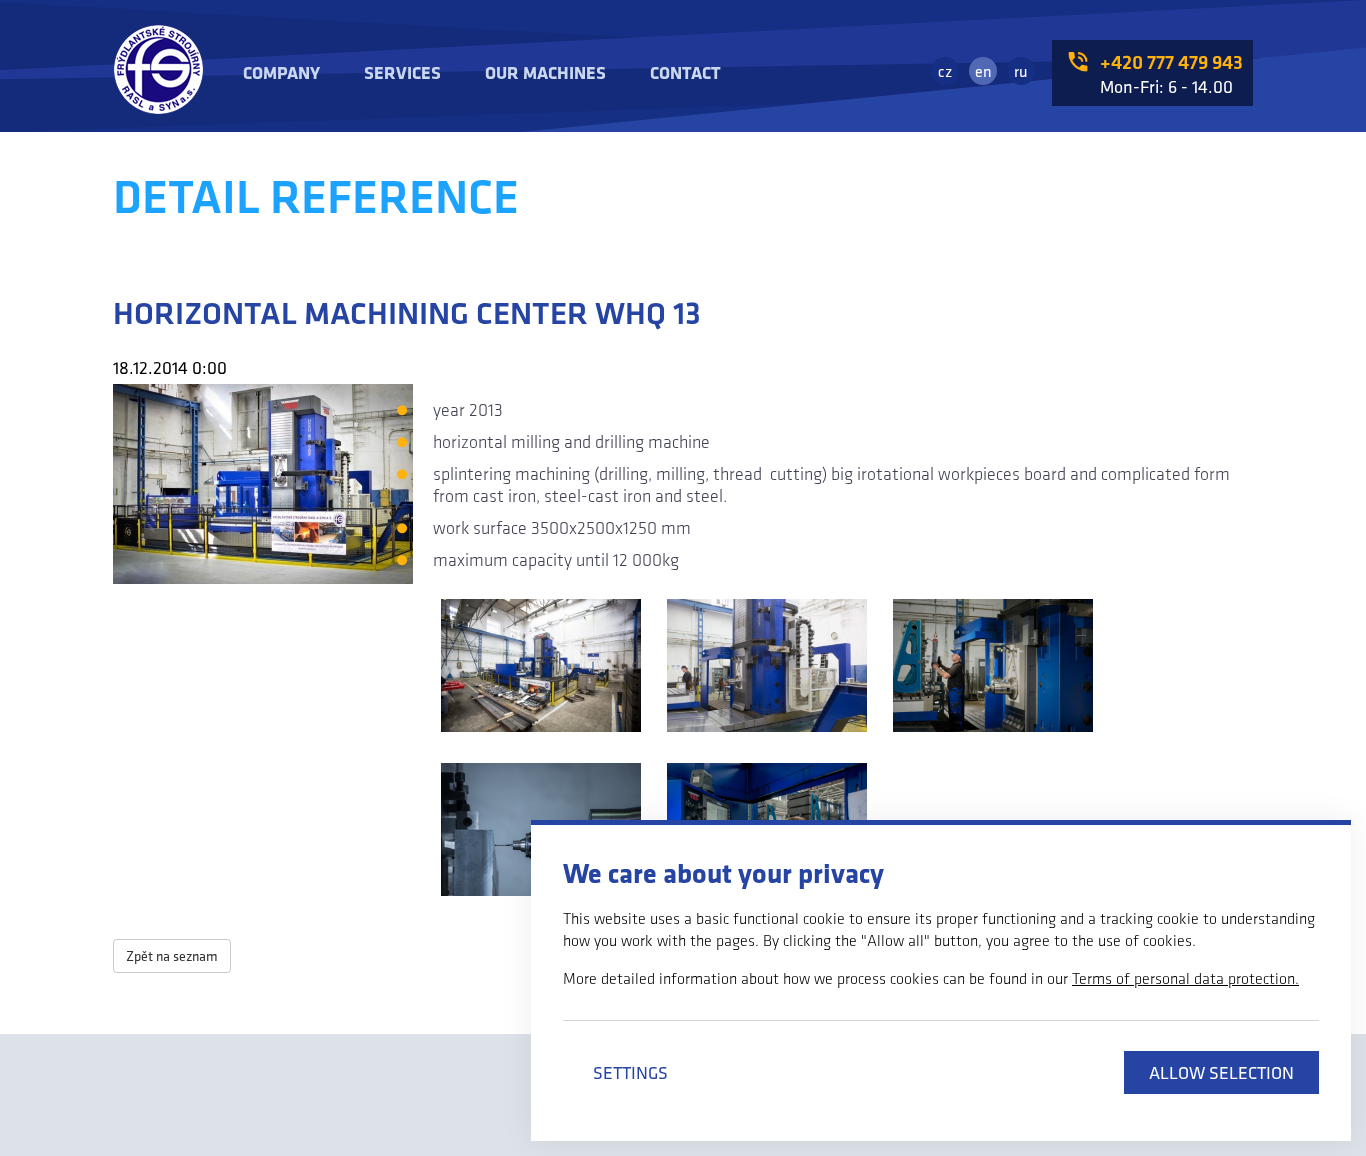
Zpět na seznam (172, 956)
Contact (685, 72)
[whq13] (993, 668)
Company (281, 72)
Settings (630, 1072)
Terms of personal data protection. (1185, 978)
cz (945, 71)
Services (402, 72)
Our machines (545, 72)
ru (1021, 71)
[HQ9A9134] (541, 668)
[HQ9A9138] (767, 668)
